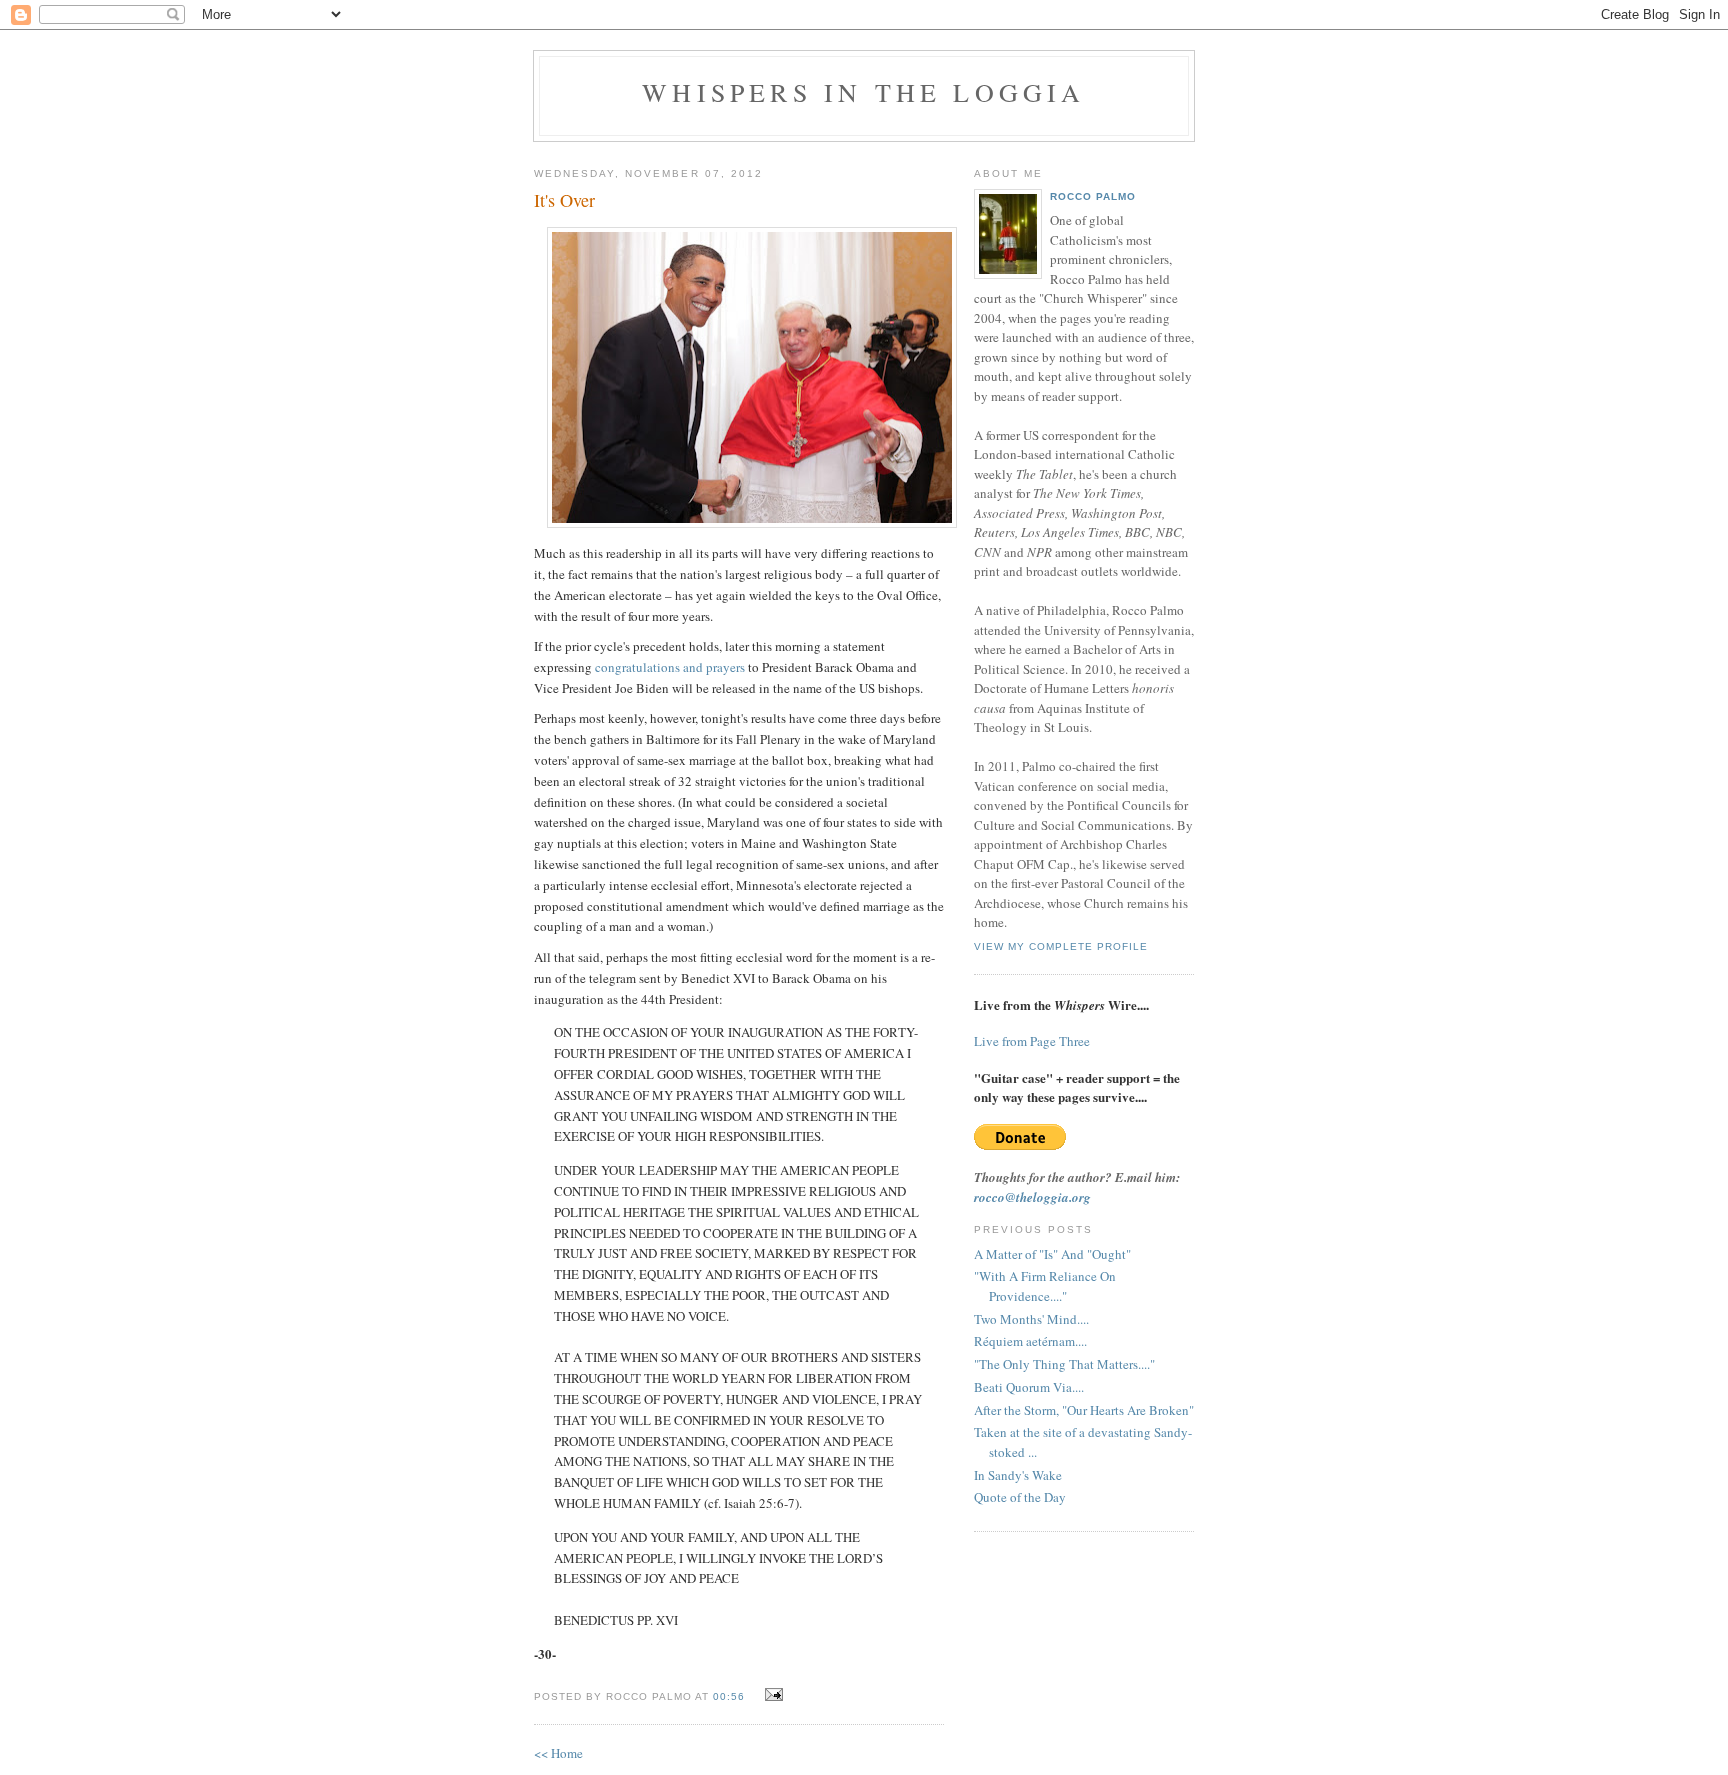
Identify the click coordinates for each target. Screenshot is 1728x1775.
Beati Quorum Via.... (1029, 1387)
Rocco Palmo (1093, 196)
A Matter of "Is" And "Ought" (1052, 1254)
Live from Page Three (1032, 1041)
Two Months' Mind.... (1031, 1319)
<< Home (558, 1753)
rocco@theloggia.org (1032, 1197)
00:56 (729, 1696)
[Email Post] (771, 1695)
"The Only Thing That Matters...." (1064, 1364)
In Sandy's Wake (1018, 1475)
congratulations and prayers (670, 667)
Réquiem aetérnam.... (1030, 1341)
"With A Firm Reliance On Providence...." (1045, 1286)
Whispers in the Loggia (863, 92)
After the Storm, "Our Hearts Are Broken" (1084, 1410)
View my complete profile (1061, 946)
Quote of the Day (1020, 1497)
